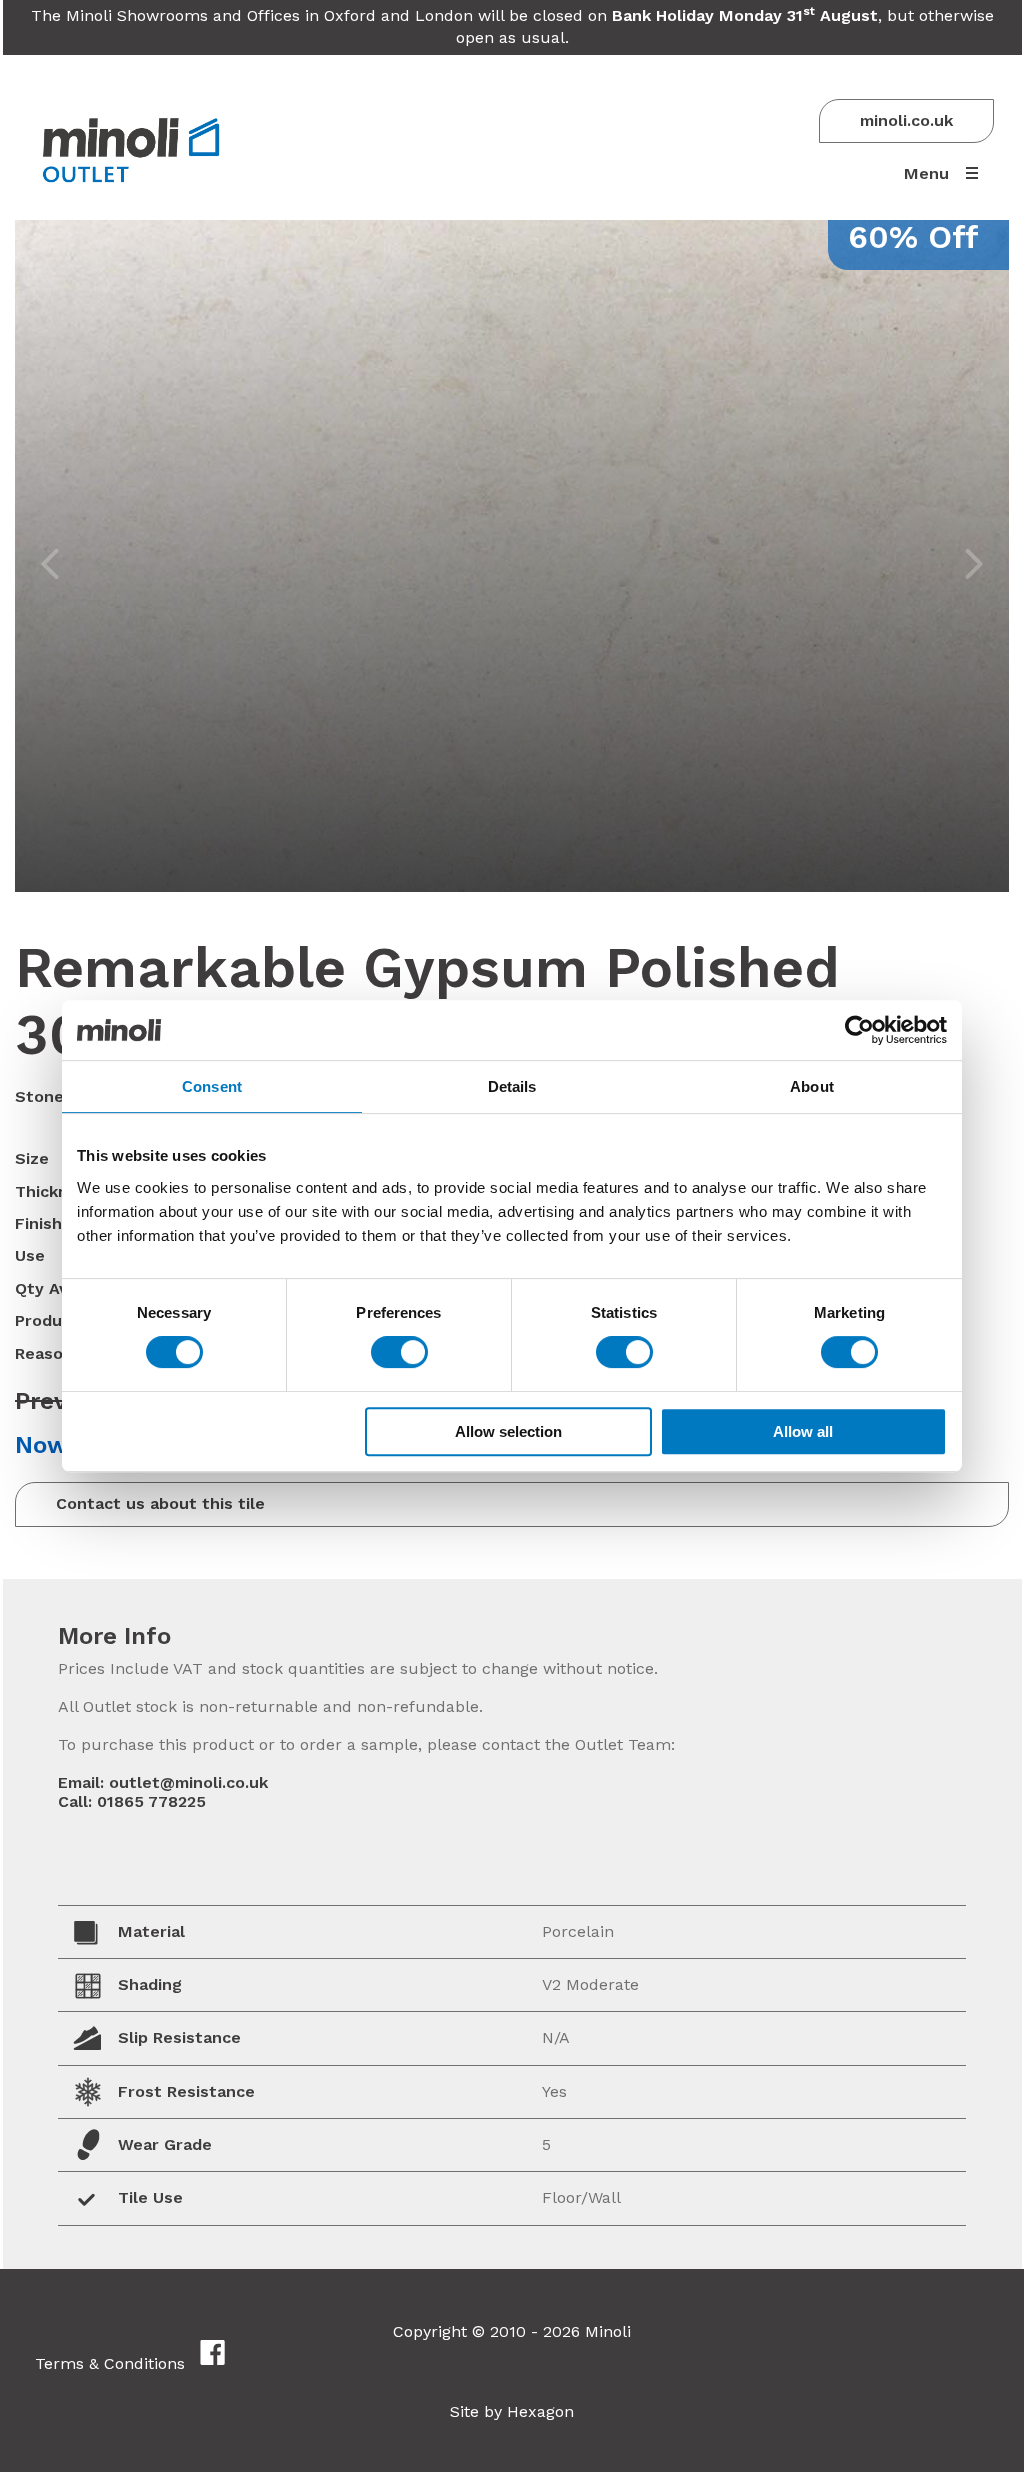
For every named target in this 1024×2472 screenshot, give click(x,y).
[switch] (399, 1352)
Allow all (803, 1431)
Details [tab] (512, 1086)
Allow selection (508, 1431)
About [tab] (812, 1086)
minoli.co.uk (906, 120)
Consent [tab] (212, 1086)
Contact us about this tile (160, 1503)
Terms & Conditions (110, 2363)
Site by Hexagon (512, 2411)
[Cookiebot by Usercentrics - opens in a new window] (859, 1030)
